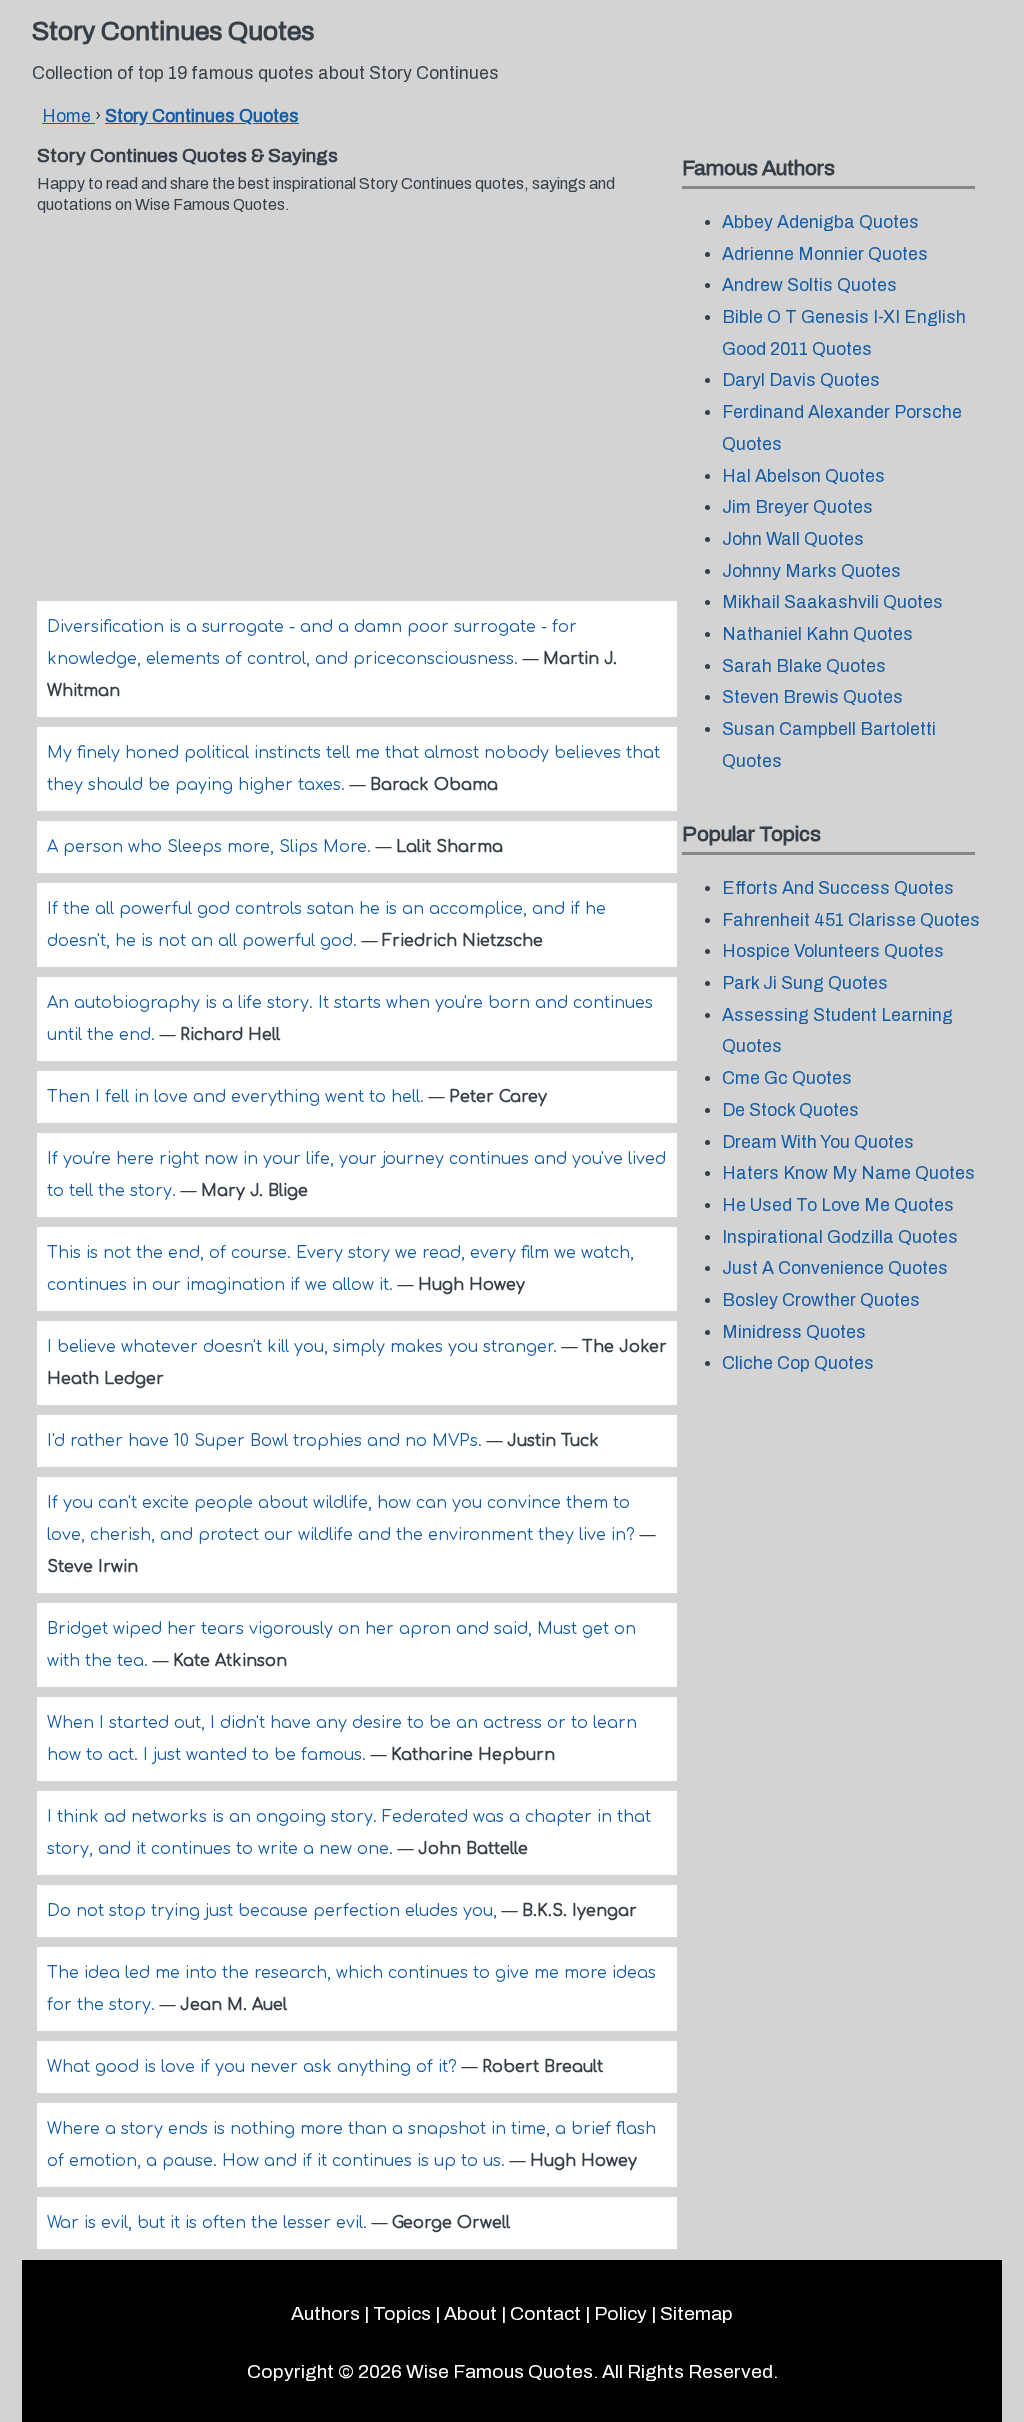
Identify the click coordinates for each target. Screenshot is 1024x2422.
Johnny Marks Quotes (811, 571)
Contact (545, 2313)
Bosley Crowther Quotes (821, 1300)
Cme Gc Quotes (787, 1078)
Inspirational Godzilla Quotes (840, 1237)
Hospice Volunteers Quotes (833, 951)
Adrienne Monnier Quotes (825, 254)
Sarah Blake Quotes (804, 666)
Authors (325, 2313)
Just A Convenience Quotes (835, 1268)
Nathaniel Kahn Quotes (817, 634)
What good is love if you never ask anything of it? (254, 2067)
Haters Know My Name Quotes (848, 1173)
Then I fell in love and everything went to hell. (238, 1097)
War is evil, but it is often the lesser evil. (209, 2223)
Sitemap (696, 2313)
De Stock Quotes (790, 1110)
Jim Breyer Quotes (797, 507)
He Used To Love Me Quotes (838, 1205)
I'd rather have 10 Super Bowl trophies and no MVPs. (267, 1441)
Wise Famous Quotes (499, 2371)
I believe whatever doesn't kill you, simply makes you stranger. (304, 1347)
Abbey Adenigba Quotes (820, 222)
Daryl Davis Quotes (801, 380)
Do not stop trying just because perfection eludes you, (274, 1911)
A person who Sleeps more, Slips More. (211, 847)
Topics (402, 2313)
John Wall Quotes (793, 539)
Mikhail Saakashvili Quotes (832, 602)
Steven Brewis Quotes (812, 697)
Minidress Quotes (794, 1332)
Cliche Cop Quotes (798, 1363)
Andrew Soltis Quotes (809, 285)
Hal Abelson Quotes (803, 476)
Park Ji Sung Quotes (805, 983)
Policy (620, 2313)
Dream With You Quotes (818, 1142)
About (470, 2313)
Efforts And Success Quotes (838, 888)
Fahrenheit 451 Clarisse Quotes (851, 920)
